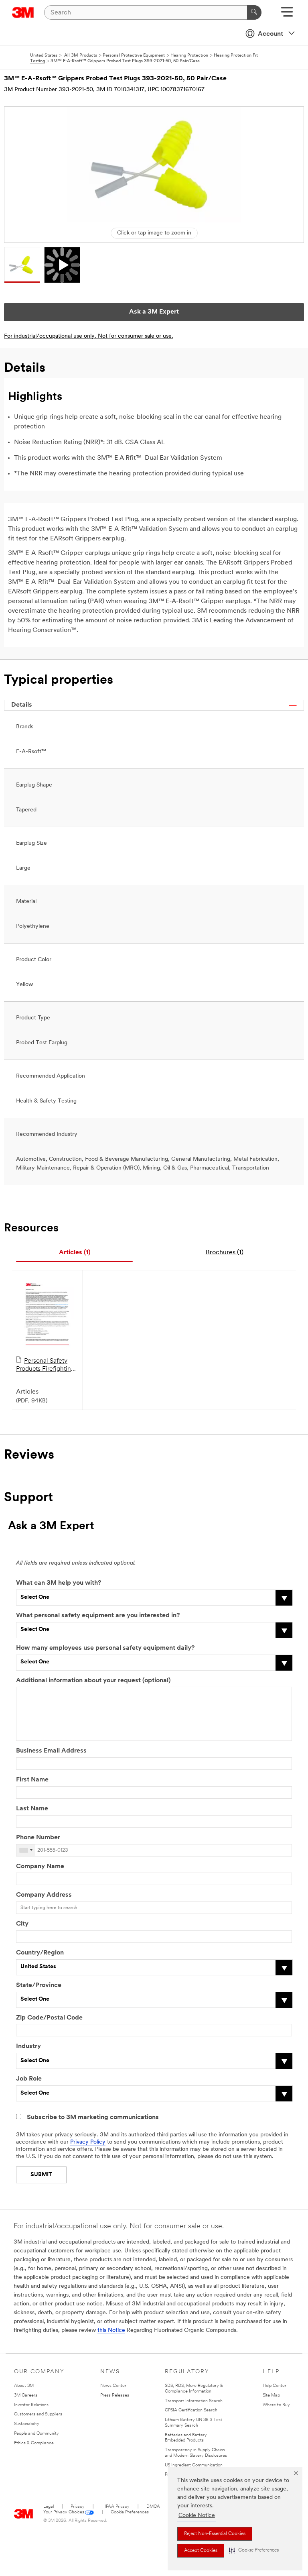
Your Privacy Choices (64, 2512)
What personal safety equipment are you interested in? (98, 1616)
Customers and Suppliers (38, 2414)
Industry (28, 2046)
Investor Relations (31, 2405)
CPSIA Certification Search (191, 2410)
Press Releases (115, 2396)
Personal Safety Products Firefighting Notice (45, 1365)
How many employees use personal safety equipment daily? (105, 1648)
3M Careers (26, 2396)
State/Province (39, 1985)
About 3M (24, 2386)
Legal (49, 2507)
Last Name (32, 1809)
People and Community (36, 2434)
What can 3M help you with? (59, 1583)
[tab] (74, 1253)
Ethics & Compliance (34, 2443)
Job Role (29, 2079)
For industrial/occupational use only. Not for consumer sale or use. (89, 336)
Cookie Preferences (130, 2512)
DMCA (153, 2507)
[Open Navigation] (287, 15)
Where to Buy (276, 2405)
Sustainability (27, 2424)
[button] (254, 2551)
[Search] (254, 12)
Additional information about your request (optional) (93, 1681)
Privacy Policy (88, 2142)
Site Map (271, 2396)
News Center (113, 2386)
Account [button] (271, 34)
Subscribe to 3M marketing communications (93, 2117)
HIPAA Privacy (115, 2507)
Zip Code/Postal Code (49, 2018)
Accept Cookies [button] (201, 2551)
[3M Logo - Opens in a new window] (23, 12)
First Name (32, 1780)
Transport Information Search (194, 2401)
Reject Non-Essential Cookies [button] (215, 2534)
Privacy (78, 2507)
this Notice (111, 2330)
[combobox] (26, 1850)
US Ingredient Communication (194, 2465)
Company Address (44, 1895)
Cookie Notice (197, 2516)
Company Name (40, 1867)
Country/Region (40, 1953)
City (22, 1924)
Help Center (275, 2386)
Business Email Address (51, 1751)
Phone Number (38, 1838)
